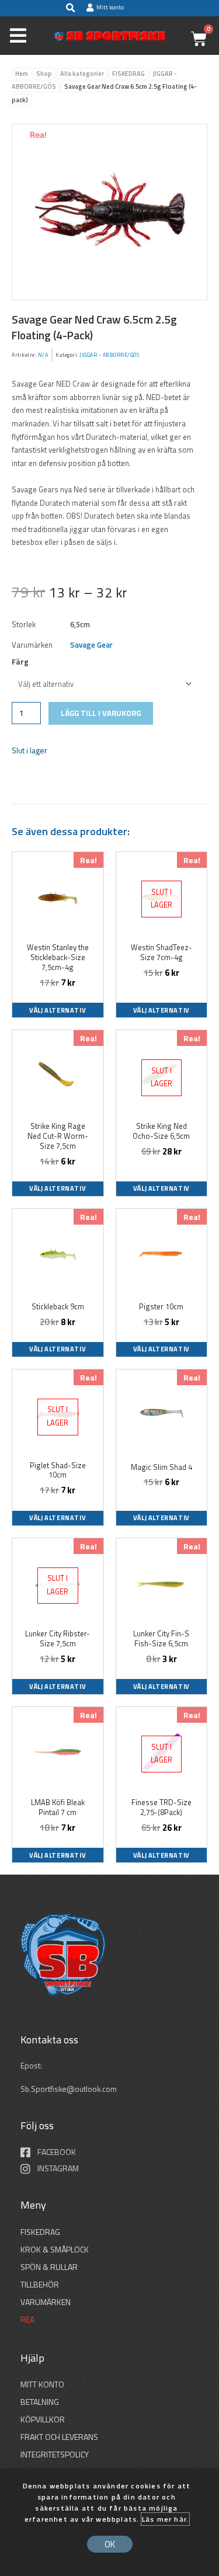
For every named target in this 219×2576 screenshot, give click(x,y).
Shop (44, 74)
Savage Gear (91, 645)
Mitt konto (42, 2384)
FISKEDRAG (128, 74)
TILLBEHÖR (40, 2284)
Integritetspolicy (55, 2454)
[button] (70, 8)
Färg (20, 662)
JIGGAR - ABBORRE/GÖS (109, 355)
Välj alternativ (58, 1010)
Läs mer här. (165, 2519)
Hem (22, 74)
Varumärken (46, 2302)
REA (27, 2319)
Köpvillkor (43, 2419)
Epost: (32, 2066)
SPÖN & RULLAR (49, 2267)
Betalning (40, 2402)
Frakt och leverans (59, 2437)
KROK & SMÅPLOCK (55, 2249)
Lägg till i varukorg (101, 713)
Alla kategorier (82, 74)
